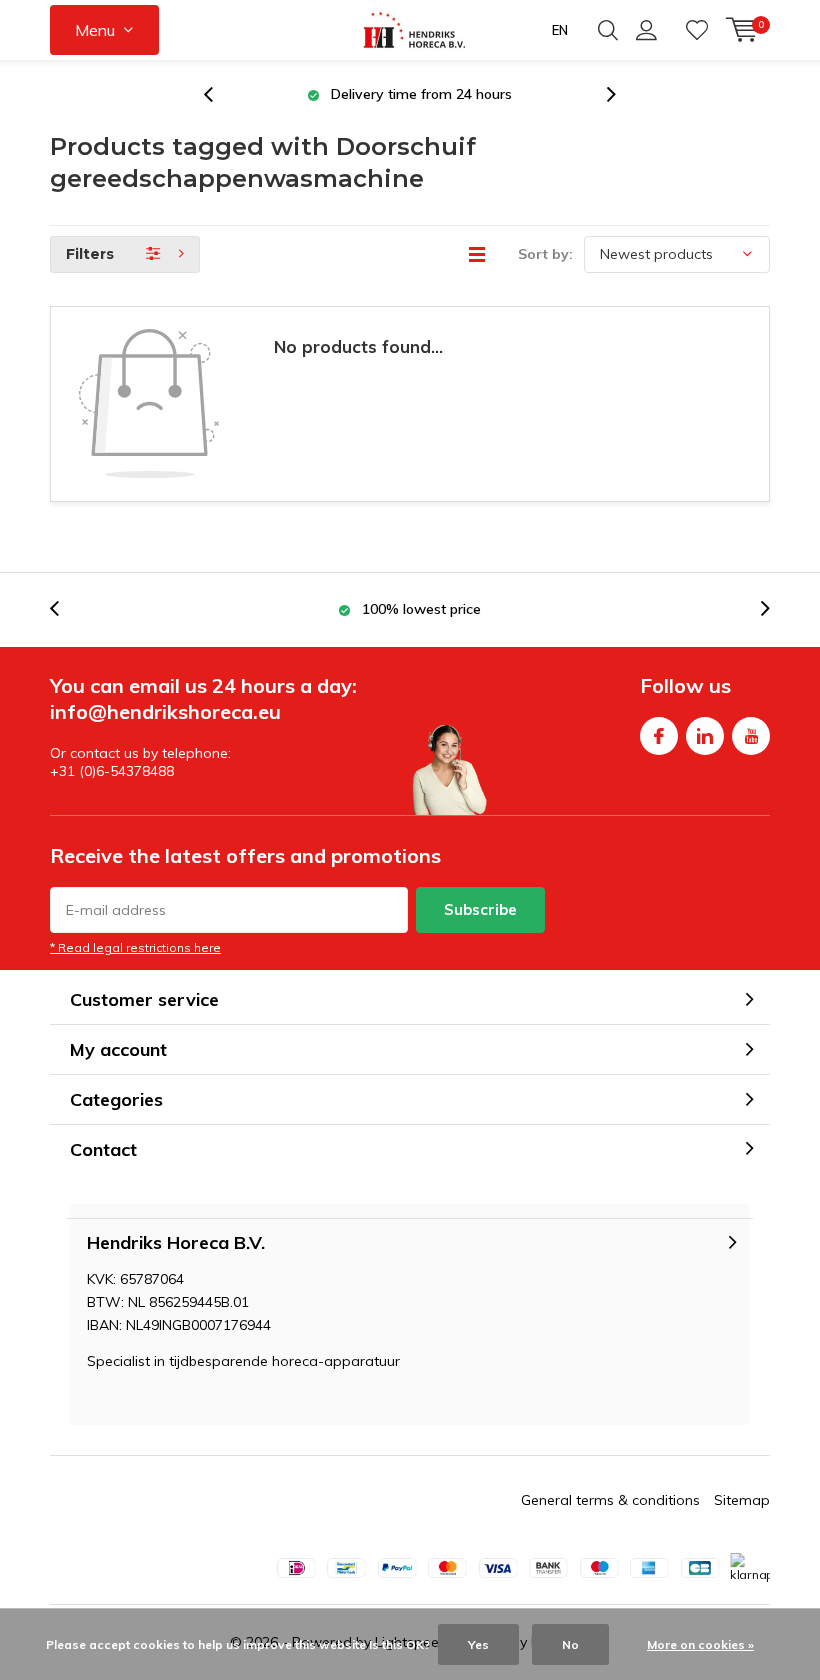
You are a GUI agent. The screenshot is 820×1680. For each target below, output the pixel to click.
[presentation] (219, 94)
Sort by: (545, 254)
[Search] (608, 30)
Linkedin (705, 736)
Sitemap (742, 1500)
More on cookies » (700, 1644)
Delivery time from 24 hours (421, 94)
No (570, 1644)
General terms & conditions (610, 1500)
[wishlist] (697, 30)
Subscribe (480, 909)
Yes (478, 1644)
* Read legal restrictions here (135, 947)
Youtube (751, 736)
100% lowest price (421, 609)
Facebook (659, 736)
